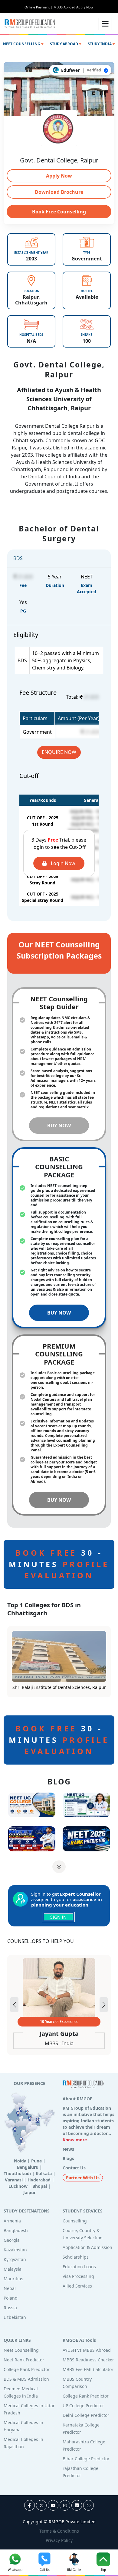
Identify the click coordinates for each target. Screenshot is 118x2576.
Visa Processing (78, 2276)
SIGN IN (58, 1917)
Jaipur (29, 2192)
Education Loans (79, 2267)
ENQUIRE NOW (59, 752)
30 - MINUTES (59, 1564)
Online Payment (39, 7)
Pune (36, 2161)
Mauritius (13, 2279)
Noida (20, 2161)
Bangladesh (16, 2230)
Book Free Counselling (59, 212)
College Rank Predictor (27, 2369)
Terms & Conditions (59, 2531)
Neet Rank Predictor (24, 2360)
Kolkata (44, 2173)
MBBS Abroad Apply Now (74, 7)
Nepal (10, 2288)
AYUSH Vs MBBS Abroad (87, 2350)
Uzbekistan (15, 2317)
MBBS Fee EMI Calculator (88, 2369)
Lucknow (18, 2186)
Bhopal (40, 2186)
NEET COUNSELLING (22, 44)
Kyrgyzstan (15, 2259)
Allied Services (77, 2286)
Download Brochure (59, 192)
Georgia (12, 2240)
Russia (10, 2308)
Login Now (62, 863)
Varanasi (14, 2180)
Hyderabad (39, 2180)
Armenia (12, 2221)
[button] (104, 2005)
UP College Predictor (83, 2406)
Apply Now (59, 176)
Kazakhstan (15, 2250)
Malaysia (13, 2269)
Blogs (68, 2158)
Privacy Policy (59, 2540)
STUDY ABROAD (64, 44)
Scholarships (76, 2257)
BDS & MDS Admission (26, 2379)
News (68, 2149)
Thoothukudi (17, 2173)
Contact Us (74, 2168)
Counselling (75, 2221)
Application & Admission (87, 2247)
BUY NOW (59, 1126)
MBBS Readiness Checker (88, 2360)
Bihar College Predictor (86, 2459)
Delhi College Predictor (86, 2415)
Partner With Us (83, 2178)
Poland (11, 2298)
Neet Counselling (21, 2350)
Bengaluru (28, 2167)
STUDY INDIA (100, 44)
